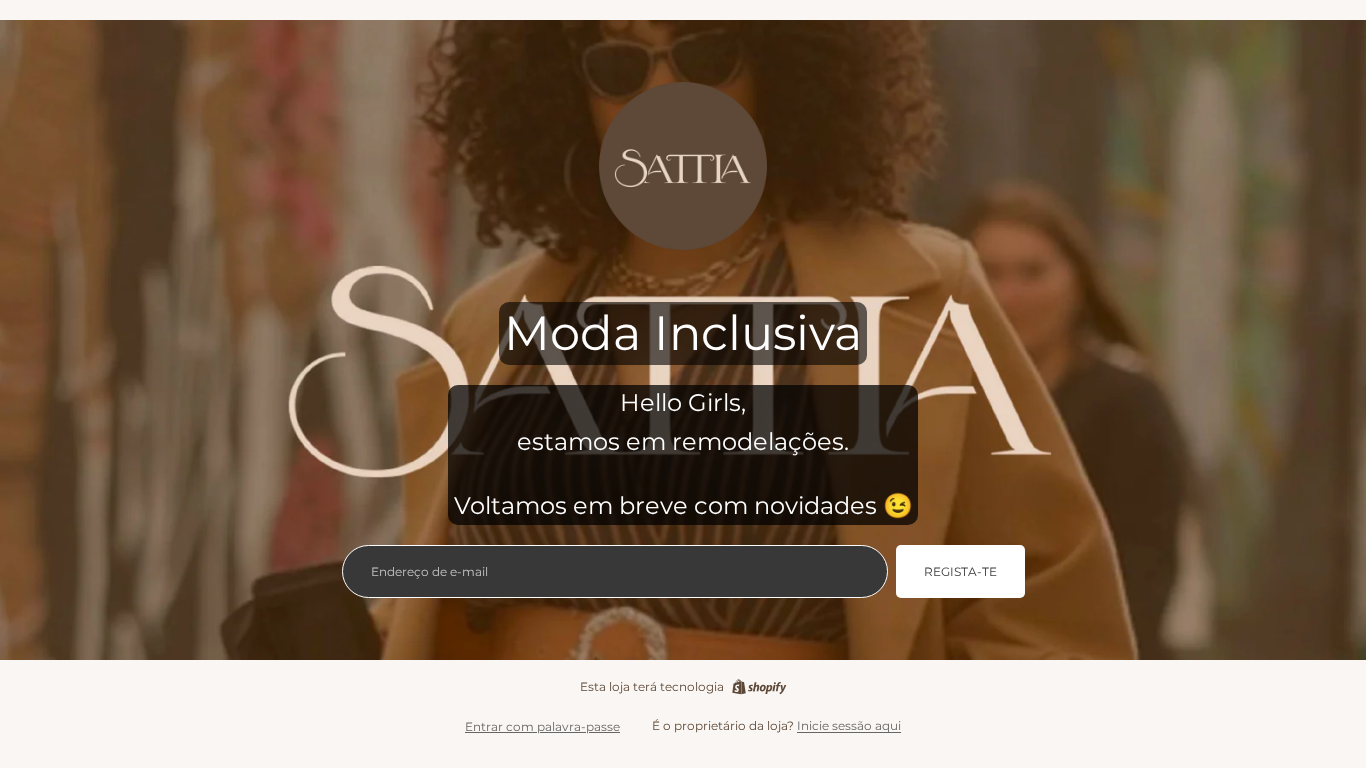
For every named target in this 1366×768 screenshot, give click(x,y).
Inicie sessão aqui (849, 725)
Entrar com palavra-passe (542, 726)
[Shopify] (759, 687)
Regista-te (960, 571)
